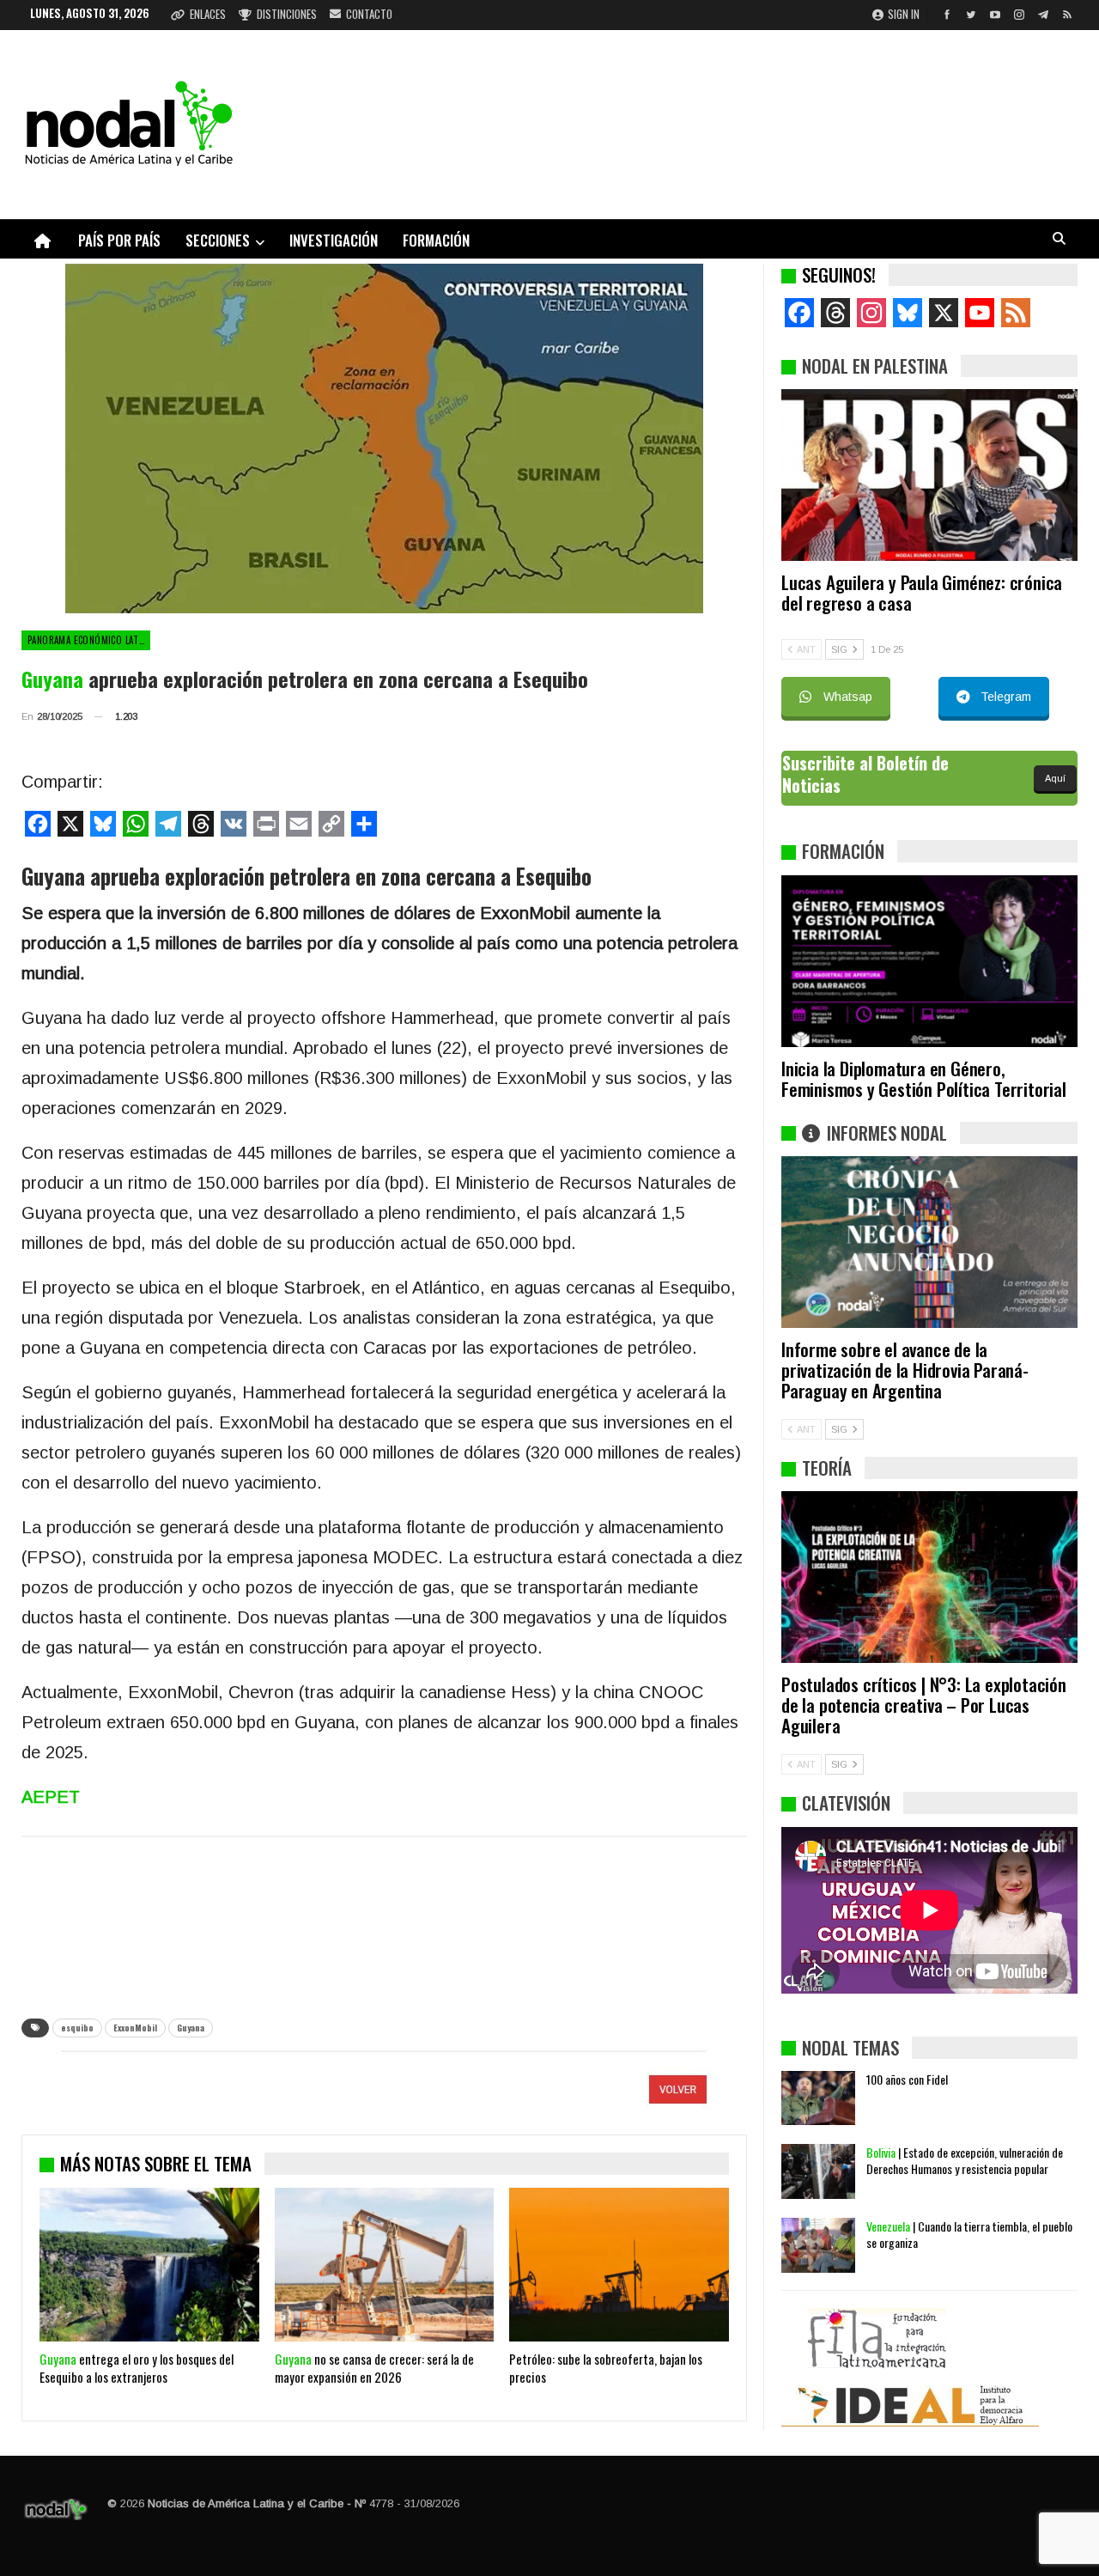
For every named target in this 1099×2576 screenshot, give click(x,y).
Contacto (369, 14)
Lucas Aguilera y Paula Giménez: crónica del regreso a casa (922, 592)
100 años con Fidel (907, 2079)
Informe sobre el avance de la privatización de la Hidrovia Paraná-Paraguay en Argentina (905, 1370)
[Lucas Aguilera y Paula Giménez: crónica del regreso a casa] (929, 475)
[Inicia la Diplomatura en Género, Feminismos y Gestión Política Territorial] (929, 961)
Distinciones (287, 14)
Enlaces (208, 14)
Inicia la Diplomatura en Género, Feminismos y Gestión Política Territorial (924, 1078)
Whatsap (848, 697)
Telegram (1006, 697)
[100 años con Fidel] (818, 2098)
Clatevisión (846, 1803)
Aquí (1055, 778)
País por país (119, 240)
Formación (436, 240)
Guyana (191, 2028)
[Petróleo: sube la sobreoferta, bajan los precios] (619, 2265)
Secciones (218, 240)
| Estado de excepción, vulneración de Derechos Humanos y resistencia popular (965, 2160)
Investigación (334, 240)
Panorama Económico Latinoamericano (89, 640)
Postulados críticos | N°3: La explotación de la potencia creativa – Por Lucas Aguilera (924, 1705)
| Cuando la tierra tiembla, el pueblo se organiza (969, 2234)
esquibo (77, 2028)
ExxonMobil (135, 2028)
